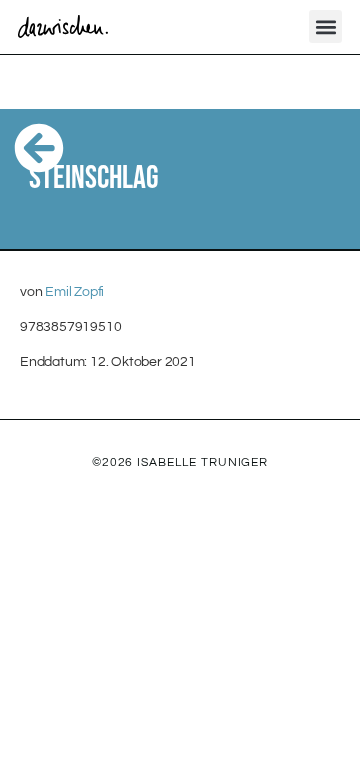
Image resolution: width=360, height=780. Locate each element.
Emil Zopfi (74, 292)
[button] (325, 26)
